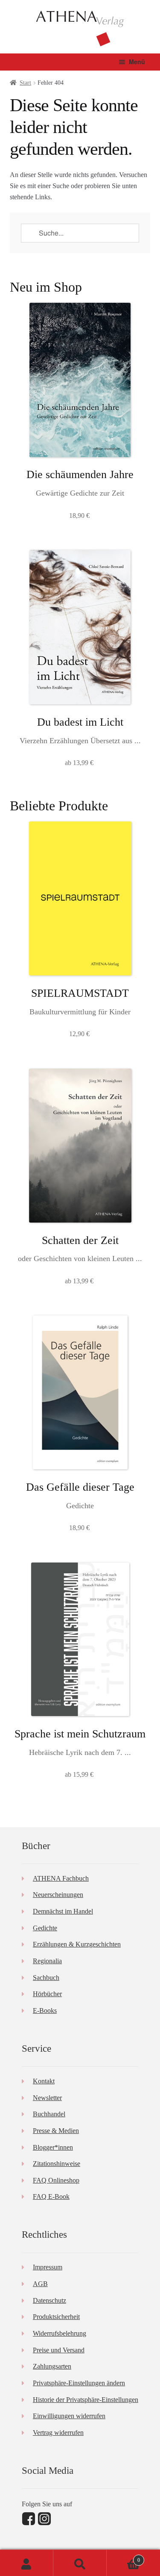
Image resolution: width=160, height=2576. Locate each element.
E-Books (45, 2010)
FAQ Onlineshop (56, 2180)
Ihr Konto (27, 2563)
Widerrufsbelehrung (60, 2333)
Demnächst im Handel (63, 1911)
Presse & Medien (56, 2131)
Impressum (48, 2267)
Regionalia (47, 1961)
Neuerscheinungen (58, 1895)
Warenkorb (123, 2557)
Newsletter (47, 2098)
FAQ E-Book (51, 2196)
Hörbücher (47, 1994)
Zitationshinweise (57, 2164)
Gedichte (45, 1928)
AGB (40, 2284)
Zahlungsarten (52, 2366)
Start (25, 83)
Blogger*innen (53, 2147)
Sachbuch (46, 1978)
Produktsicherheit (56, 2317)
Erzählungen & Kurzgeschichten (77, 1944)
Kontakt (44, 2081)
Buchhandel (49, 2114)
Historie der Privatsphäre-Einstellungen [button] (86, 2400)
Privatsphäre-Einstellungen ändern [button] (79, 2383)
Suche (80, 2563)
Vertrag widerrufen (58, 2433)
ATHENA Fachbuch (61, 1878)
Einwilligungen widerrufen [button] (69, 2416)
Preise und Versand (59, 2350)
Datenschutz (49, 2300)
